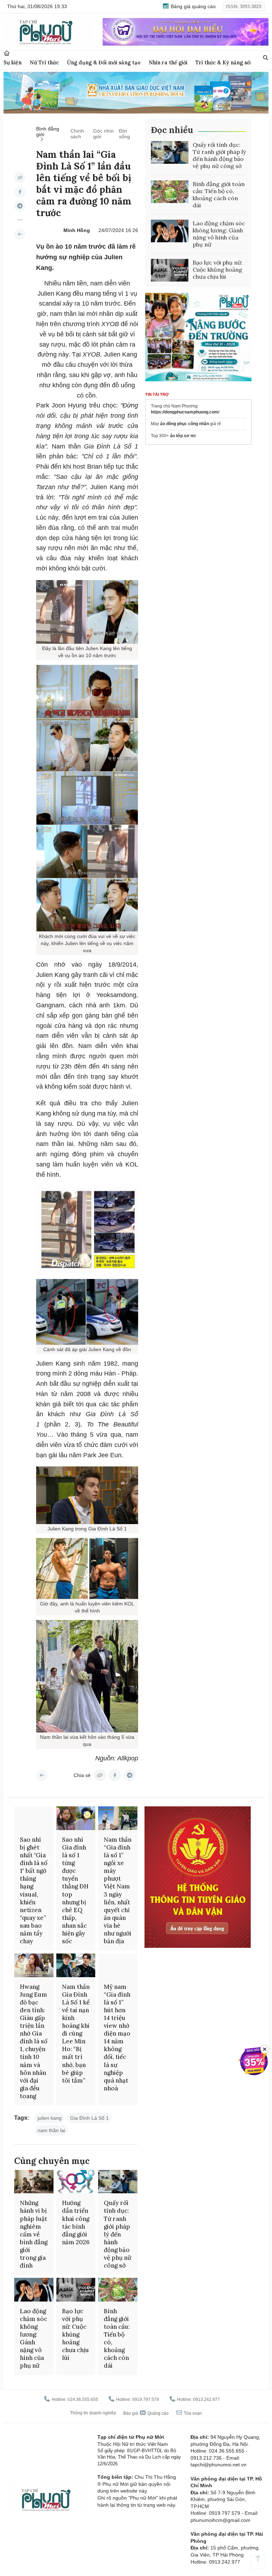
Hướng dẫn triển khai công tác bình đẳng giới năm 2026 (76, 2222)
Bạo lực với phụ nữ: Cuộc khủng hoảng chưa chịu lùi (218, 270)
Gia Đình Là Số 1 (89, 2118)
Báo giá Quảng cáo (146, 2413)
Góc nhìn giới (103, 134)
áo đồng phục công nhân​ (185, 424)
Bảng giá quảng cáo (192, 6)
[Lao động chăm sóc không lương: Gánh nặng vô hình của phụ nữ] (170, 231)
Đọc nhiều (172, 130)
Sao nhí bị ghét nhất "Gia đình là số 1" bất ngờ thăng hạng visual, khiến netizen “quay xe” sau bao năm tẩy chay (34, 1890)
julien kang (50, 2118)
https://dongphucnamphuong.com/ (185, 412)
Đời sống (124, 134)
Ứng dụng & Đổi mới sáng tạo (104, 62)
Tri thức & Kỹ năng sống (226, 62)
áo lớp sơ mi (183, 436)
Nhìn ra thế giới (168, 62)
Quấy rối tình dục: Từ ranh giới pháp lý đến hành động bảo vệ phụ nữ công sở (219, 155)
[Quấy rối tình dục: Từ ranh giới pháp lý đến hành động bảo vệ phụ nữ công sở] (170, 152)
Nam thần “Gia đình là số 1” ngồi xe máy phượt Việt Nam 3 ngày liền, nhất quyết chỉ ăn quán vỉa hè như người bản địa (118, 1890)
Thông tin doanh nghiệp (93, 2413)
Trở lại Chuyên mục (42, 1775)
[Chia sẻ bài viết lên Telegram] (20, 206)
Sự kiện (13, 62)
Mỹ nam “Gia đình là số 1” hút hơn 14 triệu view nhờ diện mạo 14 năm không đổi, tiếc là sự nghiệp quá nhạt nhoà (117, 2037)
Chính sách (77, 134)
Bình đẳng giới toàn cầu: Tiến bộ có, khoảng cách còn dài (219, 195)
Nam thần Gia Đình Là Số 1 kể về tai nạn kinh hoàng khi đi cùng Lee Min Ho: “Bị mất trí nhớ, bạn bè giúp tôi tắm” (76, 2034)
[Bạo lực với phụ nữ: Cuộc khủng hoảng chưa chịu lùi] (170, 270)
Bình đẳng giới (48, 132)
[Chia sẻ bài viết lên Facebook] (20, 192)
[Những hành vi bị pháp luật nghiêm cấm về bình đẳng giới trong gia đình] (34, 2182)
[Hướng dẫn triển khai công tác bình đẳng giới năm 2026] (76, 2182)
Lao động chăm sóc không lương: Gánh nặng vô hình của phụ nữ (219, 234)
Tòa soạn (192, 2413)
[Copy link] (20, 178)
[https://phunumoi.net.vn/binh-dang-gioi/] (20, 234)
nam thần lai (51, 2130)
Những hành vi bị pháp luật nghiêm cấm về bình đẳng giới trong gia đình (34, 2234)
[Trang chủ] (7, 53)
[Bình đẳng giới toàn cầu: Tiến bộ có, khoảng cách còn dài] (170, 192)
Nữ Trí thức (44, 62)
